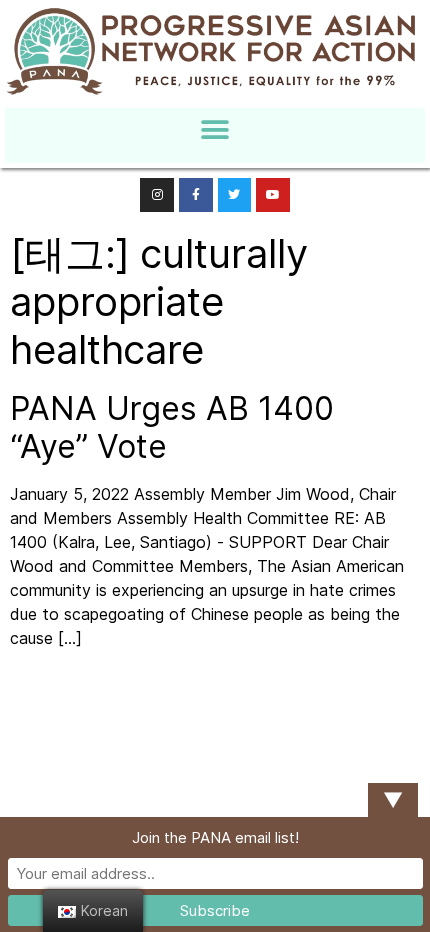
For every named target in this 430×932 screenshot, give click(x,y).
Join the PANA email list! (215, 837)
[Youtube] (273, 195)
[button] (215, 130)
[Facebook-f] (196, 195)
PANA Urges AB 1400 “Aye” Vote (172, 427)
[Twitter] (235, 195)
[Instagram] (157, 195)
